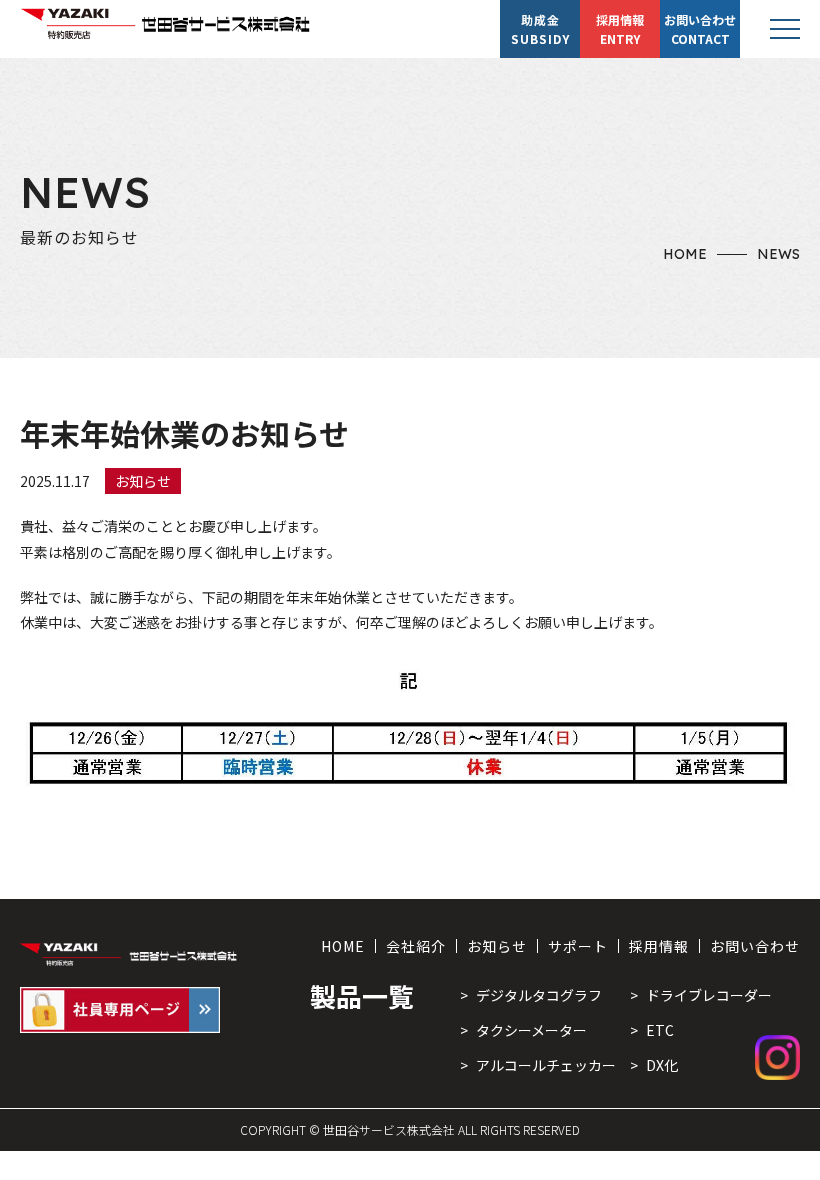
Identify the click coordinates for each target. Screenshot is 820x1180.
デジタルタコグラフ (539, 995)
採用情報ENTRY (620, 29)
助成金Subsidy (540, 29)
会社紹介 (416, 946)
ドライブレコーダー (709, 995)
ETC (660, 1030)
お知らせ (497, 946)
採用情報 (659, 946)
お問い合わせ (755, 946)
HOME (685, 254)
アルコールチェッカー (546, 1065)
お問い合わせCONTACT (700, 29)
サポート (578, 946)
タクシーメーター (531, 1030)
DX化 (662, 1065)
